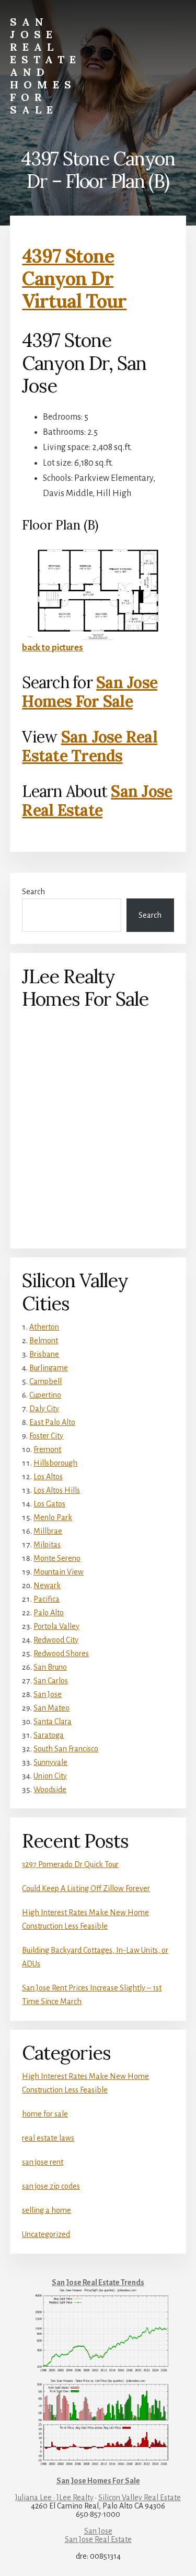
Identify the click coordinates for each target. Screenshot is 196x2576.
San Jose (48, 1694)
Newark (47, 1585)
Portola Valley (56, 1626)
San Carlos (51, 1681)
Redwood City (56, 1640)
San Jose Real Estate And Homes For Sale (45, 66)
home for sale (45, 2114)
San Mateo (51, 1708)
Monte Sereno (57, 1558)
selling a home (47, 2210)
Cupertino (45, 1395)
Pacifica (47, 1599)
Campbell (45, 1381)
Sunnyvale (50, 1762)
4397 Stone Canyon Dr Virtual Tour (74, 278)
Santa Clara (53, 1722)
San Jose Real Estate (97, 801)
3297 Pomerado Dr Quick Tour (70, 1864)
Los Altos (48, 1477)
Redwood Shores (61, 1653)
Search (33, 892)
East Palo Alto (52, 1422)
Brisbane (44, 1354)
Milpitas (47, 1545)
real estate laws (48, 2138)
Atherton (44, 1327)
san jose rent (43, 2162)
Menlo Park (53, 1517)
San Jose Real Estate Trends (90, 746)
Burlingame (49, 1368)
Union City (50, 1776)
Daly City (44, 1409)
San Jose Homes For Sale (90, 692)
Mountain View (59, 1572)
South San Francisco (66, 1749)
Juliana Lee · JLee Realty (54, 2498)
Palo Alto (49, 1613)
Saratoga (49, 1735)
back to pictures (53, 648)
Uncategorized (46, 2234)
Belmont (44, 1341)
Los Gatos (49, 1504)
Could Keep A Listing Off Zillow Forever (86, 1888)
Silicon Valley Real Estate (140, 2498)
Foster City (46, 1436)
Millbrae (48, 1531)
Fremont (47, 1449)
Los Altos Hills (57, 1490)
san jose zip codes (51, 2186)
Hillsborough (55, 1463)
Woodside (50, 1790)
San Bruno (50, 1667)
